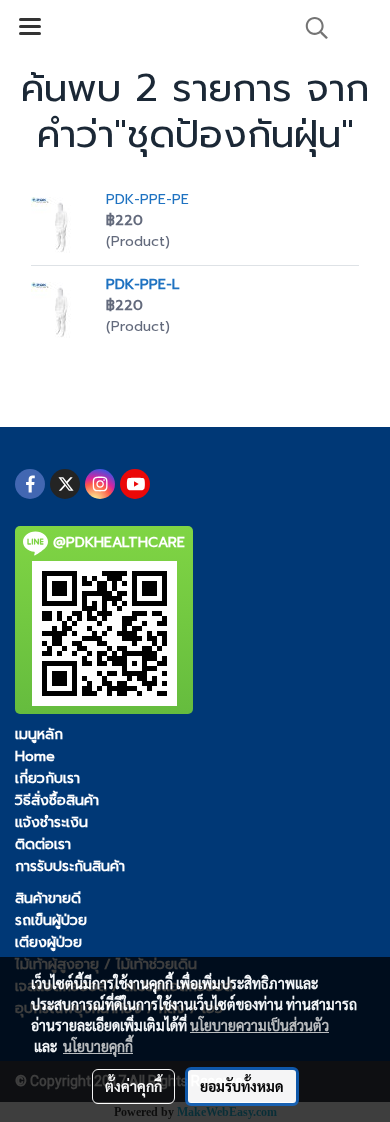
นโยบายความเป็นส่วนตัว (259, 1025)
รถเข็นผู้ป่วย (51, 920)
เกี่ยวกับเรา (47, 778)
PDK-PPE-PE (147, 199)
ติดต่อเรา (43, 844)
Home (35, 756)
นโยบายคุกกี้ (98, 1046)
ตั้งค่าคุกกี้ (133, 1086)
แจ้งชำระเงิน (51, 822)
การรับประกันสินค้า (70, 866)
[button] (310, 28)
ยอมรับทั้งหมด (242, 1086)
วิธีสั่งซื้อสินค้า (57, 800)
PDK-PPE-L (142, 284)
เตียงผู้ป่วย (48, 942)
